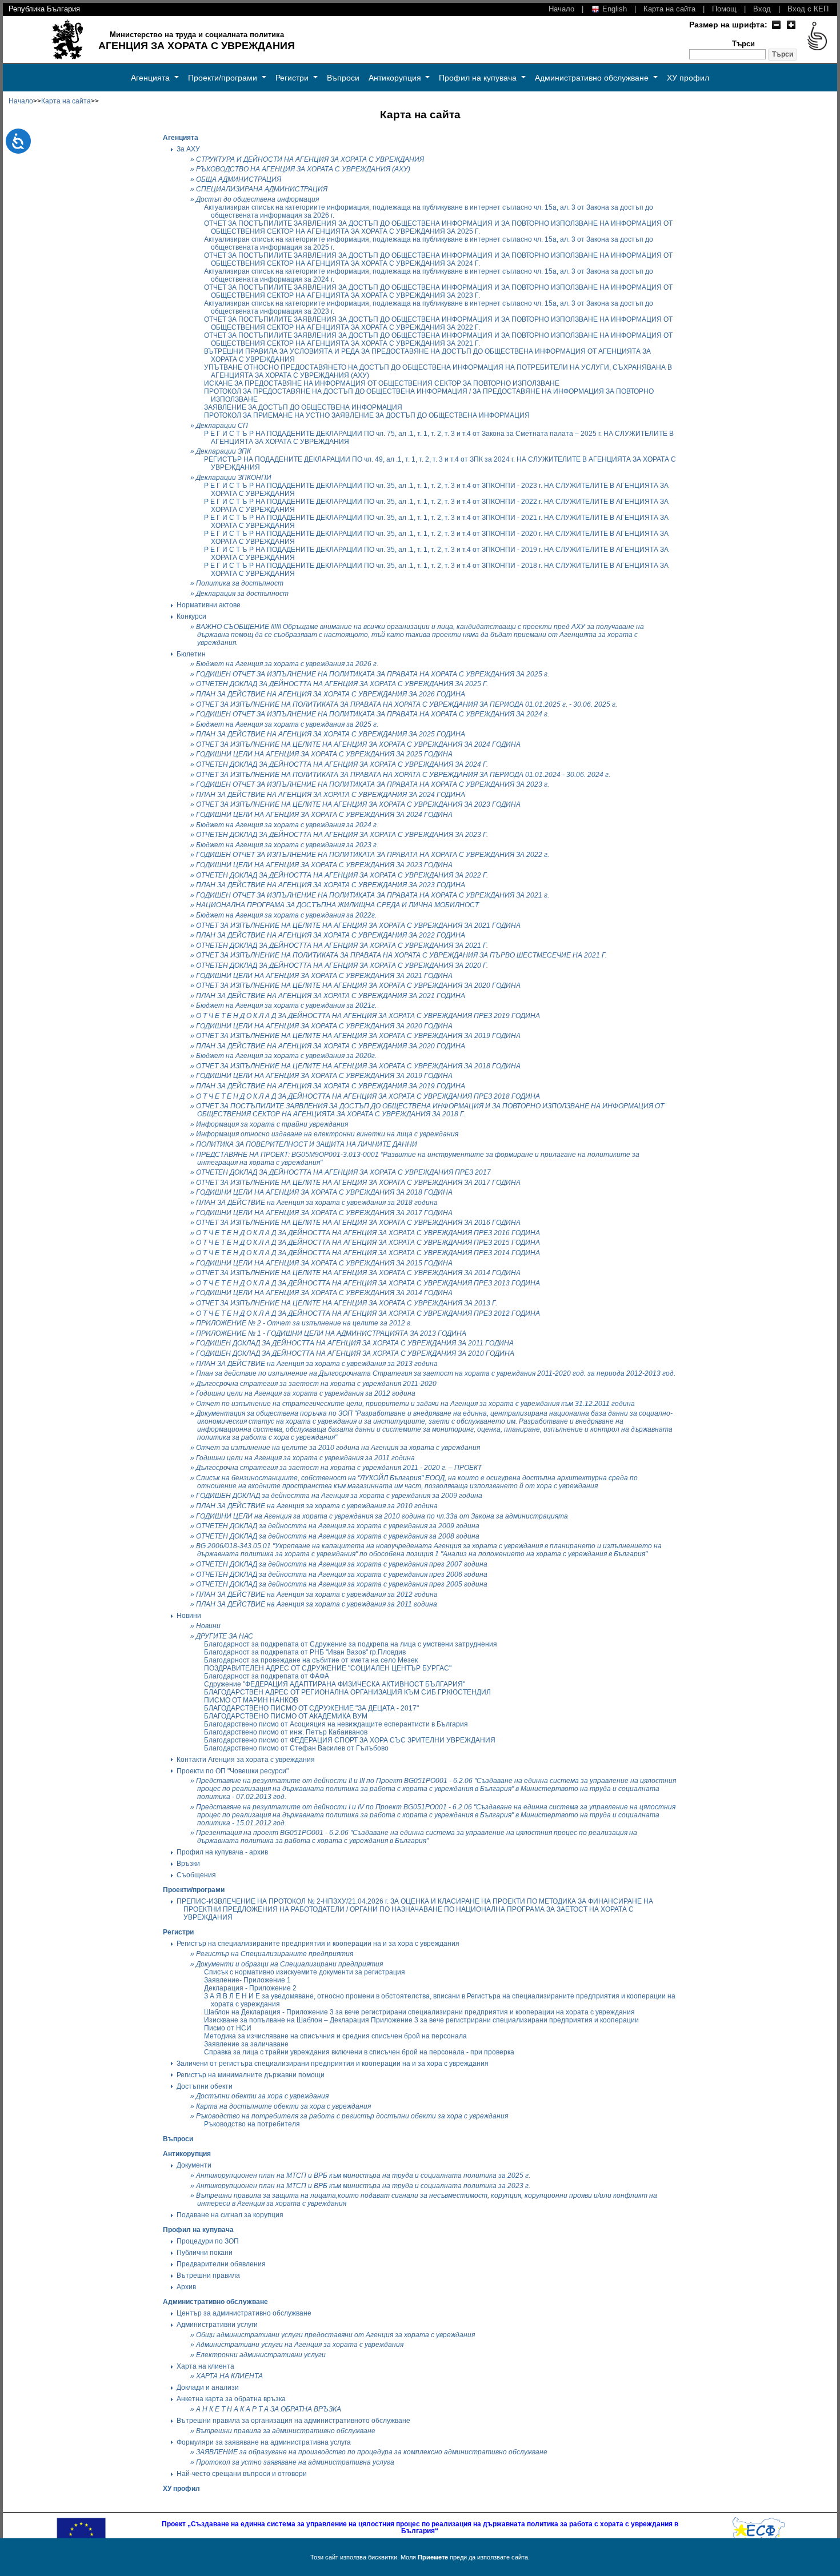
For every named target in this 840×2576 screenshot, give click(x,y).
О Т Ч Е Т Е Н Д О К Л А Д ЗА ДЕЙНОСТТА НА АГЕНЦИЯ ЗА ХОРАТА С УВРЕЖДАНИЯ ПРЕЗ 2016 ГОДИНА (368, 1233)
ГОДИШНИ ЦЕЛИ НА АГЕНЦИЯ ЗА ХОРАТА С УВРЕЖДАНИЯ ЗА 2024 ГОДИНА (324, 815)
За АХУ (188, 149)
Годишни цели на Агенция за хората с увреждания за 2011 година (305, 1458)
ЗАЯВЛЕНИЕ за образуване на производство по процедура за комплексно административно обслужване (372, 2452)
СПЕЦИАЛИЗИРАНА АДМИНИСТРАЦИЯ (262, 189)
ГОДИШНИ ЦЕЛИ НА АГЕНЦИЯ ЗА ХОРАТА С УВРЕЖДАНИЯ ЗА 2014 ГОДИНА (324, 1293)
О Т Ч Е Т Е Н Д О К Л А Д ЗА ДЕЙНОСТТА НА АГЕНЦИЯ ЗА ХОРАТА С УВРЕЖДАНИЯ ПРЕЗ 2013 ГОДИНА (368, 1283)
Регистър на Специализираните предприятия (275, 1954)
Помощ (724, 9)
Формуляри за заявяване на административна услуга (264, 2442)
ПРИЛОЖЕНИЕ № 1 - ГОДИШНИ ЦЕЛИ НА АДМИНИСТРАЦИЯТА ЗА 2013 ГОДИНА (331, 1333)
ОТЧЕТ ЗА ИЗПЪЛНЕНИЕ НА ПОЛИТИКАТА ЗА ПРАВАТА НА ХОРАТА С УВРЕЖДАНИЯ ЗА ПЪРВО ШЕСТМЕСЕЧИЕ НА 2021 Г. (401, 955)
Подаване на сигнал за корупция (230, 2215)
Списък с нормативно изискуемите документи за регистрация (305, 1972)
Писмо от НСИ (228, 2028)
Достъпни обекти (205, 2086)
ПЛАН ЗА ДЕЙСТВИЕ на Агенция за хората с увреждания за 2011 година (317, 1604)
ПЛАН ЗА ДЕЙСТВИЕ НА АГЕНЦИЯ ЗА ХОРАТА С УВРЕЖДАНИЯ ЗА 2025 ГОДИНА (331, 734)
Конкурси (191, 616)
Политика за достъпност (240, 583)
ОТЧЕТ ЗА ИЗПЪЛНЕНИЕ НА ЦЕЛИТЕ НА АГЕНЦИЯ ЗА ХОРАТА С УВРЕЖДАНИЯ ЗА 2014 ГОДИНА (358, 1273)
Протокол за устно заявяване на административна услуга (295, 2462)
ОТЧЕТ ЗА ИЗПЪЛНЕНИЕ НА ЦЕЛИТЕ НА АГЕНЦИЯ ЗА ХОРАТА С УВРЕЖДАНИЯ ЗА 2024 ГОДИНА (358, 744)
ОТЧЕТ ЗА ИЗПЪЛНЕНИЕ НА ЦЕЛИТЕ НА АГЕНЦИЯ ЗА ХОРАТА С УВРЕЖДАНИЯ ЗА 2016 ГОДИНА (358, 1223)
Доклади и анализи (208, 2387)
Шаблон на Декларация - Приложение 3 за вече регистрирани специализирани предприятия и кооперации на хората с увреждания (419, 2012)
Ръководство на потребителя (252, 2124)
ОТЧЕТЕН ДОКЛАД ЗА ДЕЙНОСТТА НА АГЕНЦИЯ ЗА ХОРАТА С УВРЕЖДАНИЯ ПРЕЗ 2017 (343, 1172)
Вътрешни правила (208, 2275)
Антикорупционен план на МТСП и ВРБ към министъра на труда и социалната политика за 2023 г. (363, 2186)
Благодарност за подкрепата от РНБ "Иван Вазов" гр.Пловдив (305, 1652)
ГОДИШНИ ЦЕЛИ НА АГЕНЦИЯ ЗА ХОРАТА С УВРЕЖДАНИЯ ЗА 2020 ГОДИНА (324, 1026)
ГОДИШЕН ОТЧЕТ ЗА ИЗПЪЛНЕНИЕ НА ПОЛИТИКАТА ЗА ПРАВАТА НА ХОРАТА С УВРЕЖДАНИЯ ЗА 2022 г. (373, 855)
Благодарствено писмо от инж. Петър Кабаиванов (286, 1732)
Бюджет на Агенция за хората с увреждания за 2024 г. (287, 825)
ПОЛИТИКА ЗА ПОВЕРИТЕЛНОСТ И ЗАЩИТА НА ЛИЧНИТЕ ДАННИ (307, 1144)
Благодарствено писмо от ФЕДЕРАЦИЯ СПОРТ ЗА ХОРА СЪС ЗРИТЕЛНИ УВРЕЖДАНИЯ (350, 1740)
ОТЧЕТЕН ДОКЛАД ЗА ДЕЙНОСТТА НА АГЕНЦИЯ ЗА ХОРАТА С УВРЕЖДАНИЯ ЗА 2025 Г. (342, 684)
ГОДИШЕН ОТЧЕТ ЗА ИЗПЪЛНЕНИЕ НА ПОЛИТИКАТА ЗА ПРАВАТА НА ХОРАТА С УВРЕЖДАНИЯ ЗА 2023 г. (373, 784)
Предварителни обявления (221, 2264)
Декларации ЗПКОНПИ (234, 478)
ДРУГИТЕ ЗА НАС (225, 1636)
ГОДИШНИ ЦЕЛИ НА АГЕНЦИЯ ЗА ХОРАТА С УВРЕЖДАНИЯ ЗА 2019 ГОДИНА (324, 1076)
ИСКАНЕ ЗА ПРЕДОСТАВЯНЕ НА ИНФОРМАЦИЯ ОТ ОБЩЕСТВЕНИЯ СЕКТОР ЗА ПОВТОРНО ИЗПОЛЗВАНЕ (382, 383)
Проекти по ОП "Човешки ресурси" (233, 1771)
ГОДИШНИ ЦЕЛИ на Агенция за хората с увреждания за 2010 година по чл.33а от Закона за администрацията (382, 1516)
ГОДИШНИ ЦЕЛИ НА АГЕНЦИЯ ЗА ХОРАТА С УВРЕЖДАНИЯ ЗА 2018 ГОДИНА (324, 1192)
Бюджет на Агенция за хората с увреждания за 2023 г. (287, 845)
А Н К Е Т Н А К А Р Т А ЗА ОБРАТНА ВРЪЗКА (269, 2409)
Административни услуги (217, 2325)
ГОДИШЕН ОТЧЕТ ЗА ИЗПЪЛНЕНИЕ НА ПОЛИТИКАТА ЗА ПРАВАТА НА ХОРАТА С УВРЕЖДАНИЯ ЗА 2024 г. (373, 714)
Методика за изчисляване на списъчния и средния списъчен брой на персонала (335, 2036)
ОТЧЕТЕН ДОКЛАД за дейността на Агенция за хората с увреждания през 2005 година (342, 1584)
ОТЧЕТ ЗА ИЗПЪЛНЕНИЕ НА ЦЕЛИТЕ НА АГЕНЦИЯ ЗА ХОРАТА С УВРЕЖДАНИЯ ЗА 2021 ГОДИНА (358, 926)
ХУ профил (688, 78)
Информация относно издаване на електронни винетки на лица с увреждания (327, 1134)
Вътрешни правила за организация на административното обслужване (293, 2421)
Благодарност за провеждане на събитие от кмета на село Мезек (311, 1660)
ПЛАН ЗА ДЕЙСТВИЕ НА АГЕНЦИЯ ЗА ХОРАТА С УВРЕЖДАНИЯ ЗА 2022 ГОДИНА (331, 935)
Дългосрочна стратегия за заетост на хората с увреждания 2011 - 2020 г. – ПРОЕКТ (339, 1468)
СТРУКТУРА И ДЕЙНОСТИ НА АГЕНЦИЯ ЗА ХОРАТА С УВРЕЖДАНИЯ (310, 159)
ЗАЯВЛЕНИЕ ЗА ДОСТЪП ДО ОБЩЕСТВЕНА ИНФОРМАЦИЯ (303, 407)
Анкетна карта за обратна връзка (231, 2399)
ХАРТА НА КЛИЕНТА (229, 2376)
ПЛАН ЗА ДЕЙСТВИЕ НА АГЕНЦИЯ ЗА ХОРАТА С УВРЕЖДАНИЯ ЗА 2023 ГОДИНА (331, 885)
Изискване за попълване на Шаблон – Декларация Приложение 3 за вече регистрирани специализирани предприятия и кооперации (421, 2020)
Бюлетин (191, 654)
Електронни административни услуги (261, 2355)
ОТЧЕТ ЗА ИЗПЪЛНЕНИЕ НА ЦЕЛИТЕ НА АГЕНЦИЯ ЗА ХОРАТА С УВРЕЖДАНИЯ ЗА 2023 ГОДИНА (358, 804)
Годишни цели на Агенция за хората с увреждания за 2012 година (306, 1393)
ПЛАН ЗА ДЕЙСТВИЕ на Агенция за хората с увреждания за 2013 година (317, 1364)
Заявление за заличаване (246, 2044)
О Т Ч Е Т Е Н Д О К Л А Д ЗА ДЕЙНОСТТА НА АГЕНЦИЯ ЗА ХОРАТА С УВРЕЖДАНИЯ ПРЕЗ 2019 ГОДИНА (368, 1016)
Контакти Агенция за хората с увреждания (246, 1760)
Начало (561, 9)
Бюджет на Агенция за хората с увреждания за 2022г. (286, 915)
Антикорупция (396, 78)
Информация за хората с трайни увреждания (272, 1124)
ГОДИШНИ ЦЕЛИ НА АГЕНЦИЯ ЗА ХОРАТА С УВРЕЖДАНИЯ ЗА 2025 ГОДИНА (324, 754)
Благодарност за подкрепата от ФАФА (267, 1676)
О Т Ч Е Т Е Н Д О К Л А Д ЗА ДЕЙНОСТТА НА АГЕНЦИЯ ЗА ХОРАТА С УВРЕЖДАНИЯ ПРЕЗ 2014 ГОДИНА (368, 1253)
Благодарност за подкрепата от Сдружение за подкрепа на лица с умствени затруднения (351, 1644)
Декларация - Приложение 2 (250, 1988)
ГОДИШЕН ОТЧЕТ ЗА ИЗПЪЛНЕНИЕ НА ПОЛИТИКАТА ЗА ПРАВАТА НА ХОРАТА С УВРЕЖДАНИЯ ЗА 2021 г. (373, 895)
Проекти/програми (224, 78)
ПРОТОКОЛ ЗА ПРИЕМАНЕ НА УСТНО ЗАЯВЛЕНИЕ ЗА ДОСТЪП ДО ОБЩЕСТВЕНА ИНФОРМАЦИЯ (367, 415)
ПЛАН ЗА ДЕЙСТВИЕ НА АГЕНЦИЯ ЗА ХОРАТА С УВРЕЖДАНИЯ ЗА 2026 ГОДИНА (331, 694)
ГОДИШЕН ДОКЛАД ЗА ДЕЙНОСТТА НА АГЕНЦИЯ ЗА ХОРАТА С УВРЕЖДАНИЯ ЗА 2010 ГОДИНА (355, 1353)
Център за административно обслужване (244, 2313)
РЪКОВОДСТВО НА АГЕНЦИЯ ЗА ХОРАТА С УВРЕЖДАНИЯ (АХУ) (303, 169)
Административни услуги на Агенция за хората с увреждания (300, 2345)
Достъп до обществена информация (257, 199)
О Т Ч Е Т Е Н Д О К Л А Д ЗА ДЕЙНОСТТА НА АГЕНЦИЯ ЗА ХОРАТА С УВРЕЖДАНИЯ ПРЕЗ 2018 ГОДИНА (368, 1096)
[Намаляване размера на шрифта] (776, 25)
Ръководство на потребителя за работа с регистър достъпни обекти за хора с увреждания (352, 2116)
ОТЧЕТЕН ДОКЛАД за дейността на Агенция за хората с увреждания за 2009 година (338, 1526)
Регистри (293, 78)
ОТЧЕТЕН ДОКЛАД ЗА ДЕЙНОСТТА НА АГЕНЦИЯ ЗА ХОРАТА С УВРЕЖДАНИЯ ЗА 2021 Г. (342, 946)
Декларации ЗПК (223, 451)
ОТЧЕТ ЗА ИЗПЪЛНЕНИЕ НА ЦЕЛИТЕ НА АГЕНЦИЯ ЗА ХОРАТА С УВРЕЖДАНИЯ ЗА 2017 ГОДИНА (358, 1183)
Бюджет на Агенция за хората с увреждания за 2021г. (286, 1005)
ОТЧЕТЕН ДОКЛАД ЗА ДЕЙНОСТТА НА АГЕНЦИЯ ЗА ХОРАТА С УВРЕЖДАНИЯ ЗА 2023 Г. (342, 835)
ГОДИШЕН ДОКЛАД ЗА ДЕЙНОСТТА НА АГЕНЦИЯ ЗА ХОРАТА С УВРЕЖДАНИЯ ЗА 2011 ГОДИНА (355, 1343)
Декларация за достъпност (242, 594)
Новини (189, 1616)
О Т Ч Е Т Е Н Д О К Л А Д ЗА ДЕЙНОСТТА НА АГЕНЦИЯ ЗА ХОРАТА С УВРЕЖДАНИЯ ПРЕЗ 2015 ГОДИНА (368, 1243)
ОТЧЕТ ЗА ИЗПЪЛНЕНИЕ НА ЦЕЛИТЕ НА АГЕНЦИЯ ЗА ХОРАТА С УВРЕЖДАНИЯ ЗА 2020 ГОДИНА (358, 985)
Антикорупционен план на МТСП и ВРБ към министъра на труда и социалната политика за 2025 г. (363, 2176)
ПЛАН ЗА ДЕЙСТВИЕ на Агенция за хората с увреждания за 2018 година (317, 1203)
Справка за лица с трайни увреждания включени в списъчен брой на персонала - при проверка (359, 2052)
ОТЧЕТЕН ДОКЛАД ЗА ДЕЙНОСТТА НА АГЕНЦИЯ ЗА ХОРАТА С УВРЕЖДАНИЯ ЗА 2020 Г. (342, 966)
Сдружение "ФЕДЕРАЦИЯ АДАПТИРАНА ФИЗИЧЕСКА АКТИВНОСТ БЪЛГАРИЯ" (335, 1684)
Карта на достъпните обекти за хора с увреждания (283, 2106)
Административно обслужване (593, 78)
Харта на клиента (205, 2366)
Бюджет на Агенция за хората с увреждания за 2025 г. (287, 724)
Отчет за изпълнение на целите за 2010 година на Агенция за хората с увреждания (338, 1448)
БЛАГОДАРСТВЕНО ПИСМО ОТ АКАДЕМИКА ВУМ (286, 1716)
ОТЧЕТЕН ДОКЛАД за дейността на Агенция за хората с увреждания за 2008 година (338, 1536)
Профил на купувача (479, 78)
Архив (186, 2287)
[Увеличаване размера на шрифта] (791, 25)
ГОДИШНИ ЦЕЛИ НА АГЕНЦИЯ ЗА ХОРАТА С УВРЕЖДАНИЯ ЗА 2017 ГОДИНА (324, 1213)
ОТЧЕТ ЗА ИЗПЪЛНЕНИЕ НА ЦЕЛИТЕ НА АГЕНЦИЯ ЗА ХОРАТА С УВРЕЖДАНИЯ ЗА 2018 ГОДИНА (358, 1066)
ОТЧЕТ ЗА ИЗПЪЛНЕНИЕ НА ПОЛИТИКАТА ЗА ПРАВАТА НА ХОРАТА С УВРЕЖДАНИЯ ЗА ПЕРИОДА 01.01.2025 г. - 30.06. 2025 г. (407, 704)
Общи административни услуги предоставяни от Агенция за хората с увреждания (335, 2335)
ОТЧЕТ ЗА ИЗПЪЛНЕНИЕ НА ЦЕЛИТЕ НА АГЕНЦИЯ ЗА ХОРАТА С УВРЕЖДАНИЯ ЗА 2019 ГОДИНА (358, 1036)
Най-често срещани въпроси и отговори (242, 2474)
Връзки (188, 1864)
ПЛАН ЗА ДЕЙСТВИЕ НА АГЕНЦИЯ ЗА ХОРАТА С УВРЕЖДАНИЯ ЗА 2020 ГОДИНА (331, 1046)
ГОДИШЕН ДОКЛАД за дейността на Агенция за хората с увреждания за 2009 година (339, 1496)
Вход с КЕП (808, 9)
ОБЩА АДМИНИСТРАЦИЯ (239, 179)
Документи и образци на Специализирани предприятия (289, 1964)
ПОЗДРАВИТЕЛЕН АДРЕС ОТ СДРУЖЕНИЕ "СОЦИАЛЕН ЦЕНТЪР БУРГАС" (328, 1668)
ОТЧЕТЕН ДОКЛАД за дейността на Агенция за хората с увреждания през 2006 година (342, 1575)
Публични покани (205, 2253)
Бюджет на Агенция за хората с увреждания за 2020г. (286, 1056)
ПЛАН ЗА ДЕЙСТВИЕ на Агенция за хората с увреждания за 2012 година (317, 1595)
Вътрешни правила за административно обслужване (286, 2431)
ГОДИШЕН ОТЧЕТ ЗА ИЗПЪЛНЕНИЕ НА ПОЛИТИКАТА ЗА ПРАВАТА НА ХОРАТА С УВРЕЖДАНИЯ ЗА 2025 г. (373, 674)
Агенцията (151, 78)
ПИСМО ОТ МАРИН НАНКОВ (251, 1700)
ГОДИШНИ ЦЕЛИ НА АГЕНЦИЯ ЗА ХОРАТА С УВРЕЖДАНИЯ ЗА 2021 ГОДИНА (324, 976)
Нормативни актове (209, 605)
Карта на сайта (669, 9)
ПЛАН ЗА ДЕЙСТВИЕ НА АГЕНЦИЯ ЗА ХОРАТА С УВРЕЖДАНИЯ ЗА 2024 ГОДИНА (331, 795)
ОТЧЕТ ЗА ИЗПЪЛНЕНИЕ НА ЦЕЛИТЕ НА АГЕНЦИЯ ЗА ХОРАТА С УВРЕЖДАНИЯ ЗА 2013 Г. (347, 1303)
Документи (194, 2165)
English (613, 9)
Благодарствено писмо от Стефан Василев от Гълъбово (296, 1748)
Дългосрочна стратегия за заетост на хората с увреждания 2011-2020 (316, 1384)
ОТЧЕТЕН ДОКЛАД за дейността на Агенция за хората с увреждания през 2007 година (342, 1564)
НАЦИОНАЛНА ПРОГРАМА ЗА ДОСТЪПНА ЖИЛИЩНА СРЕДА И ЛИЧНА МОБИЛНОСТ (337, 905)
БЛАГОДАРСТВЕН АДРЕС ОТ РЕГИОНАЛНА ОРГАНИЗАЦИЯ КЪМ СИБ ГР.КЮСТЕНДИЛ (347, 1692)
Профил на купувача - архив (222, 1852)
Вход (762, 9)
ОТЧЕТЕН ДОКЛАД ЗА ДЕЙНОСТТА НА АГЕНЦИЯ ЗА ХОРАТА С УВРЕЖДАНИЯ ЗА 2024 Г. (342, 764)
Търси (743, 44)
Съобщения (196, 1875)
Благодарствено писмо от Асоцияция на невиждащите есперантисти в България (336, 1724)
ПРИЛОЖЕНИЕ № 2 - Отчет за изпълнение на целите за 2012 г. (304, 1323)
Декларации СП (222, 426)
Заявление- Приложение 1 (247, 1980)
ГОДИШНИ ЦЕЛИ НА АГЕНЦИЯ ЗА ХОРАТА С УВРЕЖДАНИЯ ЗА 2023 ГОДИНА (324, 865)
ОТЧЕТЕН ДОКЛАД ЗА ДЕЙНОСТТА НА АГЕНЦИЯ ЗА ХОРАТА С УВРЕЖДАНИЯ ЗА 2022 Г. (342, 875)
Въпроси (343, 78)
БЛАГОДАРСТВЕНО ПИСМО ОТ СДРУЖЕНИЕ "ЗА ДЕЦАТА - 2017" (311, 1708)
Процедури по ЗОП (208, 2241)
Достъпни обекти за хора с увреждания (262, 2096)
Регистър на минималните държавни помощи (251, 2075)
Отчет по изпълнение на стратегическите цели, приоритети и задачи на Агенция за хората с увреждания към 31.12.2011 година (415, 1404)
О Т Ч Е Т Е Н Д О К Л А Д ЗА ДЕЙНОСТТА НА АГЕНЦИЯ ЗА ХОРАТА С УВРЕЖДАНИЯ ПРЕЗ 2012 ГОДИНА (368, 1313)
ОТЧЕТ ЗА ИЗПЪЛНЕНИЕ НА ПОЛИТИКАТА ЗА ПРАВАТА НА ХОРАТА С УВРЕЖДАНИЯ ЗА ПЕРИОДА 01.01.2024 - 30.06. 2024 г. (403, 775)
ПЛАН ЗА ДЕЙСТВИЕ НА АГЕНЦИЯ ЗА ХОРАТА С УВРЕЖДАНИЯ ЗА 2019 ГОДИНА (331, 1086)
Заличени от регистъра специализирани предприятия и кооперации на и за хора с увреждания (333, 2064)
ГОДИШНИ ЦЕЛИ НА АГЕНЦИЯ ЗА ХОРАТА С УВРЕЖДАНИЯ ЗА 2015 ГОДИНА (324, 1263)
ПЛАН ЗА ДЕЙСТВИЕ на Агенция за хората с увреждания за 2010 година (317, 1506)
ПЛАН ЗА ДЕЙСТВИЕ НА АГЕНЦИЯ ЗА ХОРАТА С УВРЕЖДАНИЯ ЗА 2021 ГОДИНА (331, 996)
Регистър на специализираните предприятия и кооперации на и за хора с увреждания (318, 1944)
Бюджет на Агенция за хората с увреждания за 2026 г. (287, 664)
